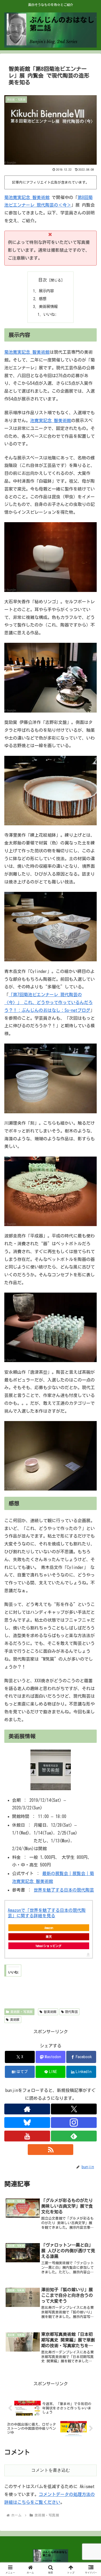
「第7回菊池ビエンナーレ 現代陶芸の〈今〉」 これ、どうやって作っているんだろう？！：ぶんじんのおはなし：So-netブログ (48, 1002)
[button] (90, 1397)
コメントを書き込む (51, 2470)
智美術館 (50, 2012)
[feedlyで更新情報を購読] (74, 2136)
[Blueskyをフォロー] (27, 2123)
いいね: (50, 314)
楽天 (49, 1937)
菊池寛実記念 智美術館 (27, 197)
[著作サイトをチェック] (27, 2109)
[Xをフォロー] (74, 2109)
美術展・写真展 (22, 2012)
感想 (43, 299)
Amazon (49, 1928)
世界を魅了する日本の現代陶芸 (64, 1890)
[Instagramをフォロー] (74, 2123)
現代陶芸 (71, 2012)
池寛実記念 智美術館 (51, 420)
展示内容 (46, 291)
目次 (43, 280)
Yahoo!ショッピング (48, 1946)
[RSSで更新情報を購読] (51, 2150)
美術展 (15, 2019)
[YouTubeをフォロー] (27, 2136)
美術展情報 (48, 307)
